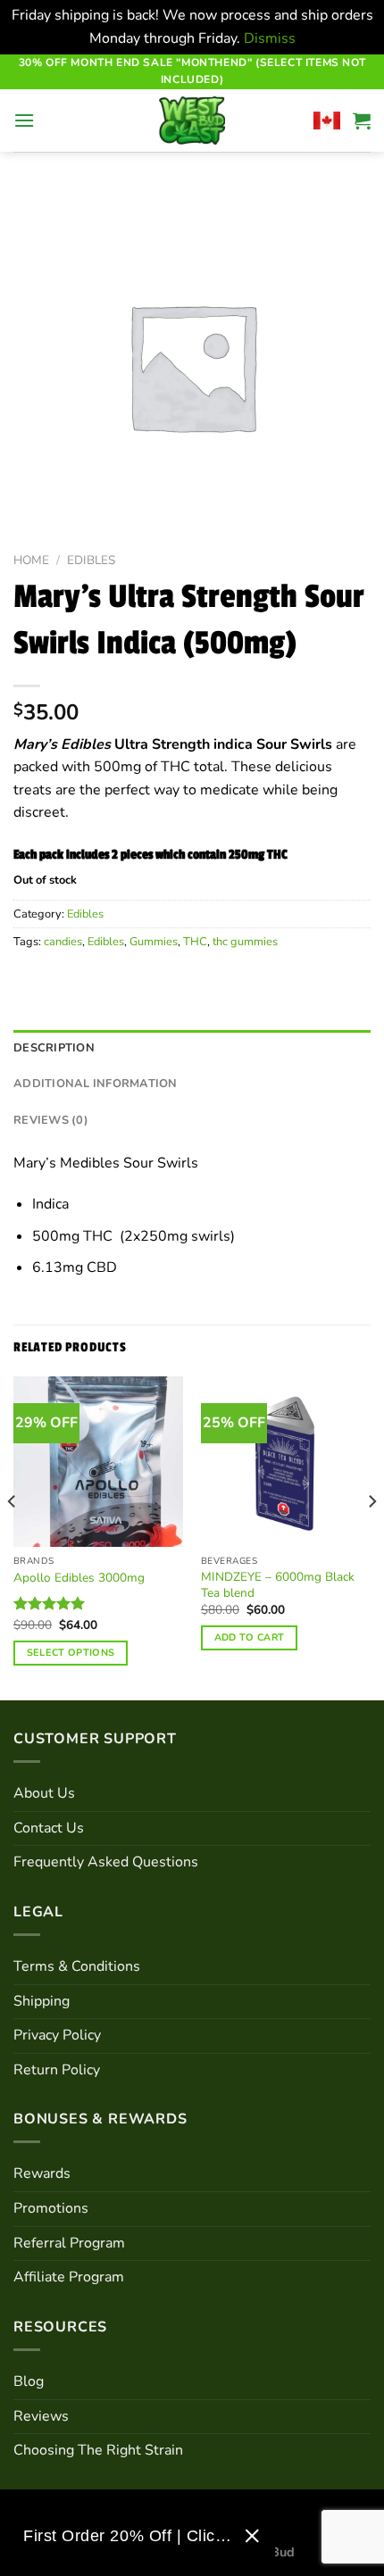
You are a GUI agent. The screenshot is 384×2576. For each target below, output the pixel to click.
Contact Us (49, 1828)
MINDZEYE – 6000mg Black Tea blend (278, 1585)
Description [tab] (54, 1048)
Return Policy (57, 2070)
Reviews (41, 2416)
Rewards (42, 2173)
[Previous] (13, 1537)
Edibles (91, 560)
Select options (71, 1653)
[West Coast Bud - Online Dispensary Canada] (192, 120)
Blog (29, 2381)
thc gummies (245, 942)
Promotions (51, 2208)
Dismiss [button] (270, 38)
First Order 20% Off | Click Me (127, 2536)
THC (195, 942)
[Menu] (24, 120)
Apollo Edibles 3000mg (79, 1578)
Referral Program (69, 2243)
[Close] (252, 2536)
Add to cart (250, 1637)
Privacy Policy (57, 2035)
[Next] (371, 1537)
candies (63, 942)
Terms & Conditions (77, 1966)
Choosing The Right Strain (98, 2450)
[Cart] (362, 120)
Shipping (42, 2001)
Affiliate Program (69, 2277)
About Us (44, 1793)
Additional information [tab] (96, 1084)
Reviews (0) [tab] (51, 1120)
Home (31, 560)
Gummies (154, 942)
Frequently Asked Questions (106, 1862)
